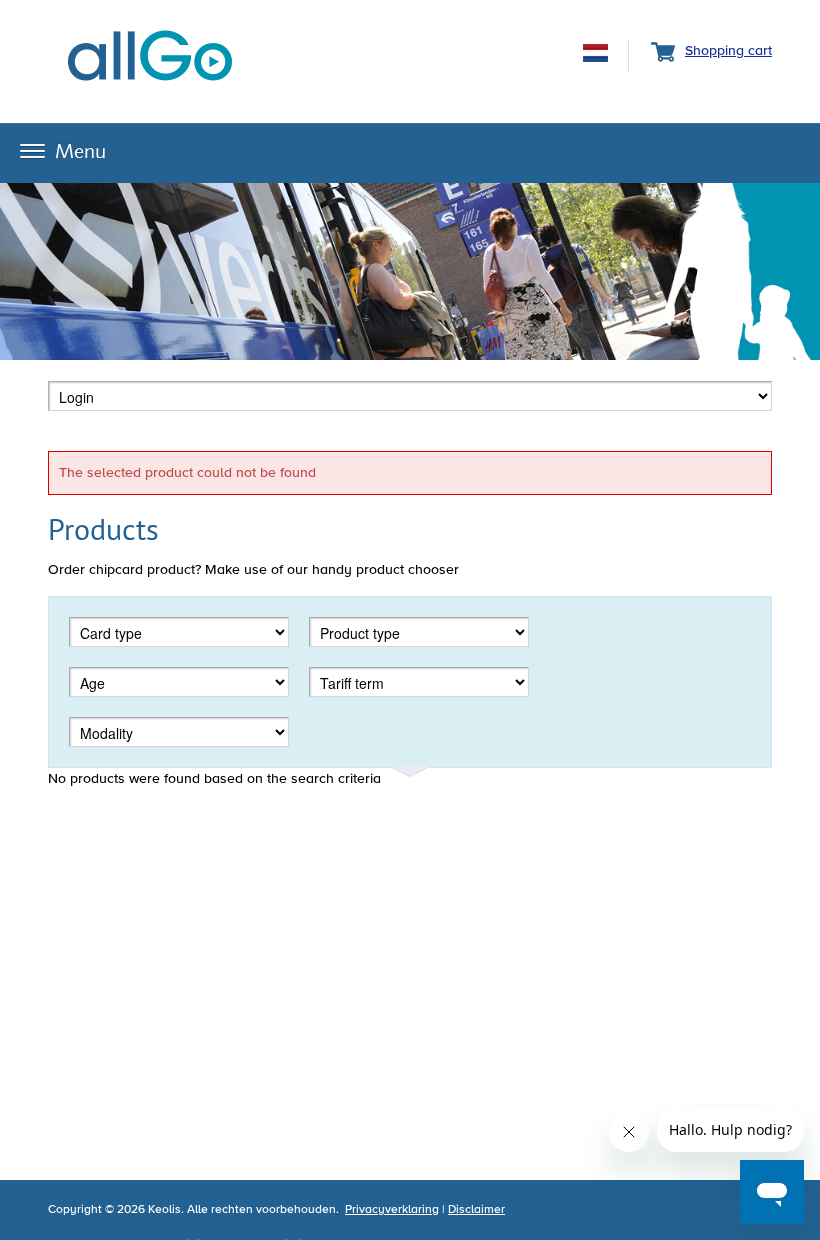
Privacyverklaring (392, 1210)
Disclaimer (476, 1210)
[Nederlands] (595, 56)
